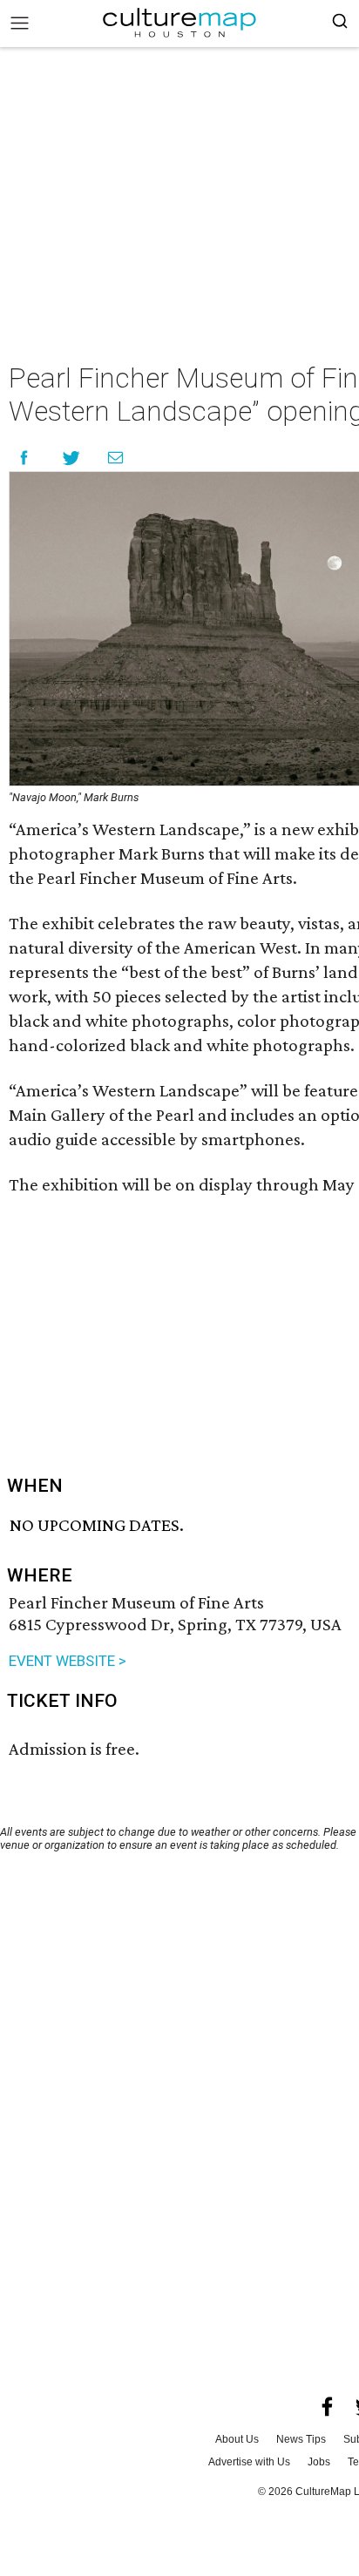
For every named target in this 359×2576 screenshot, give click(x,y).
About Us (237, 2439)
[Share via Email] (115, 458)
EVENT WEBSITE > (68, 1661)
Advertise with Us (249, 2462)
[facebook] (328, 2407)
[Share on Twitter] (72, 458)
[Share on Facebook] (24, 458)
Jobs (319, 2462)
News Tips (301, 2439)
